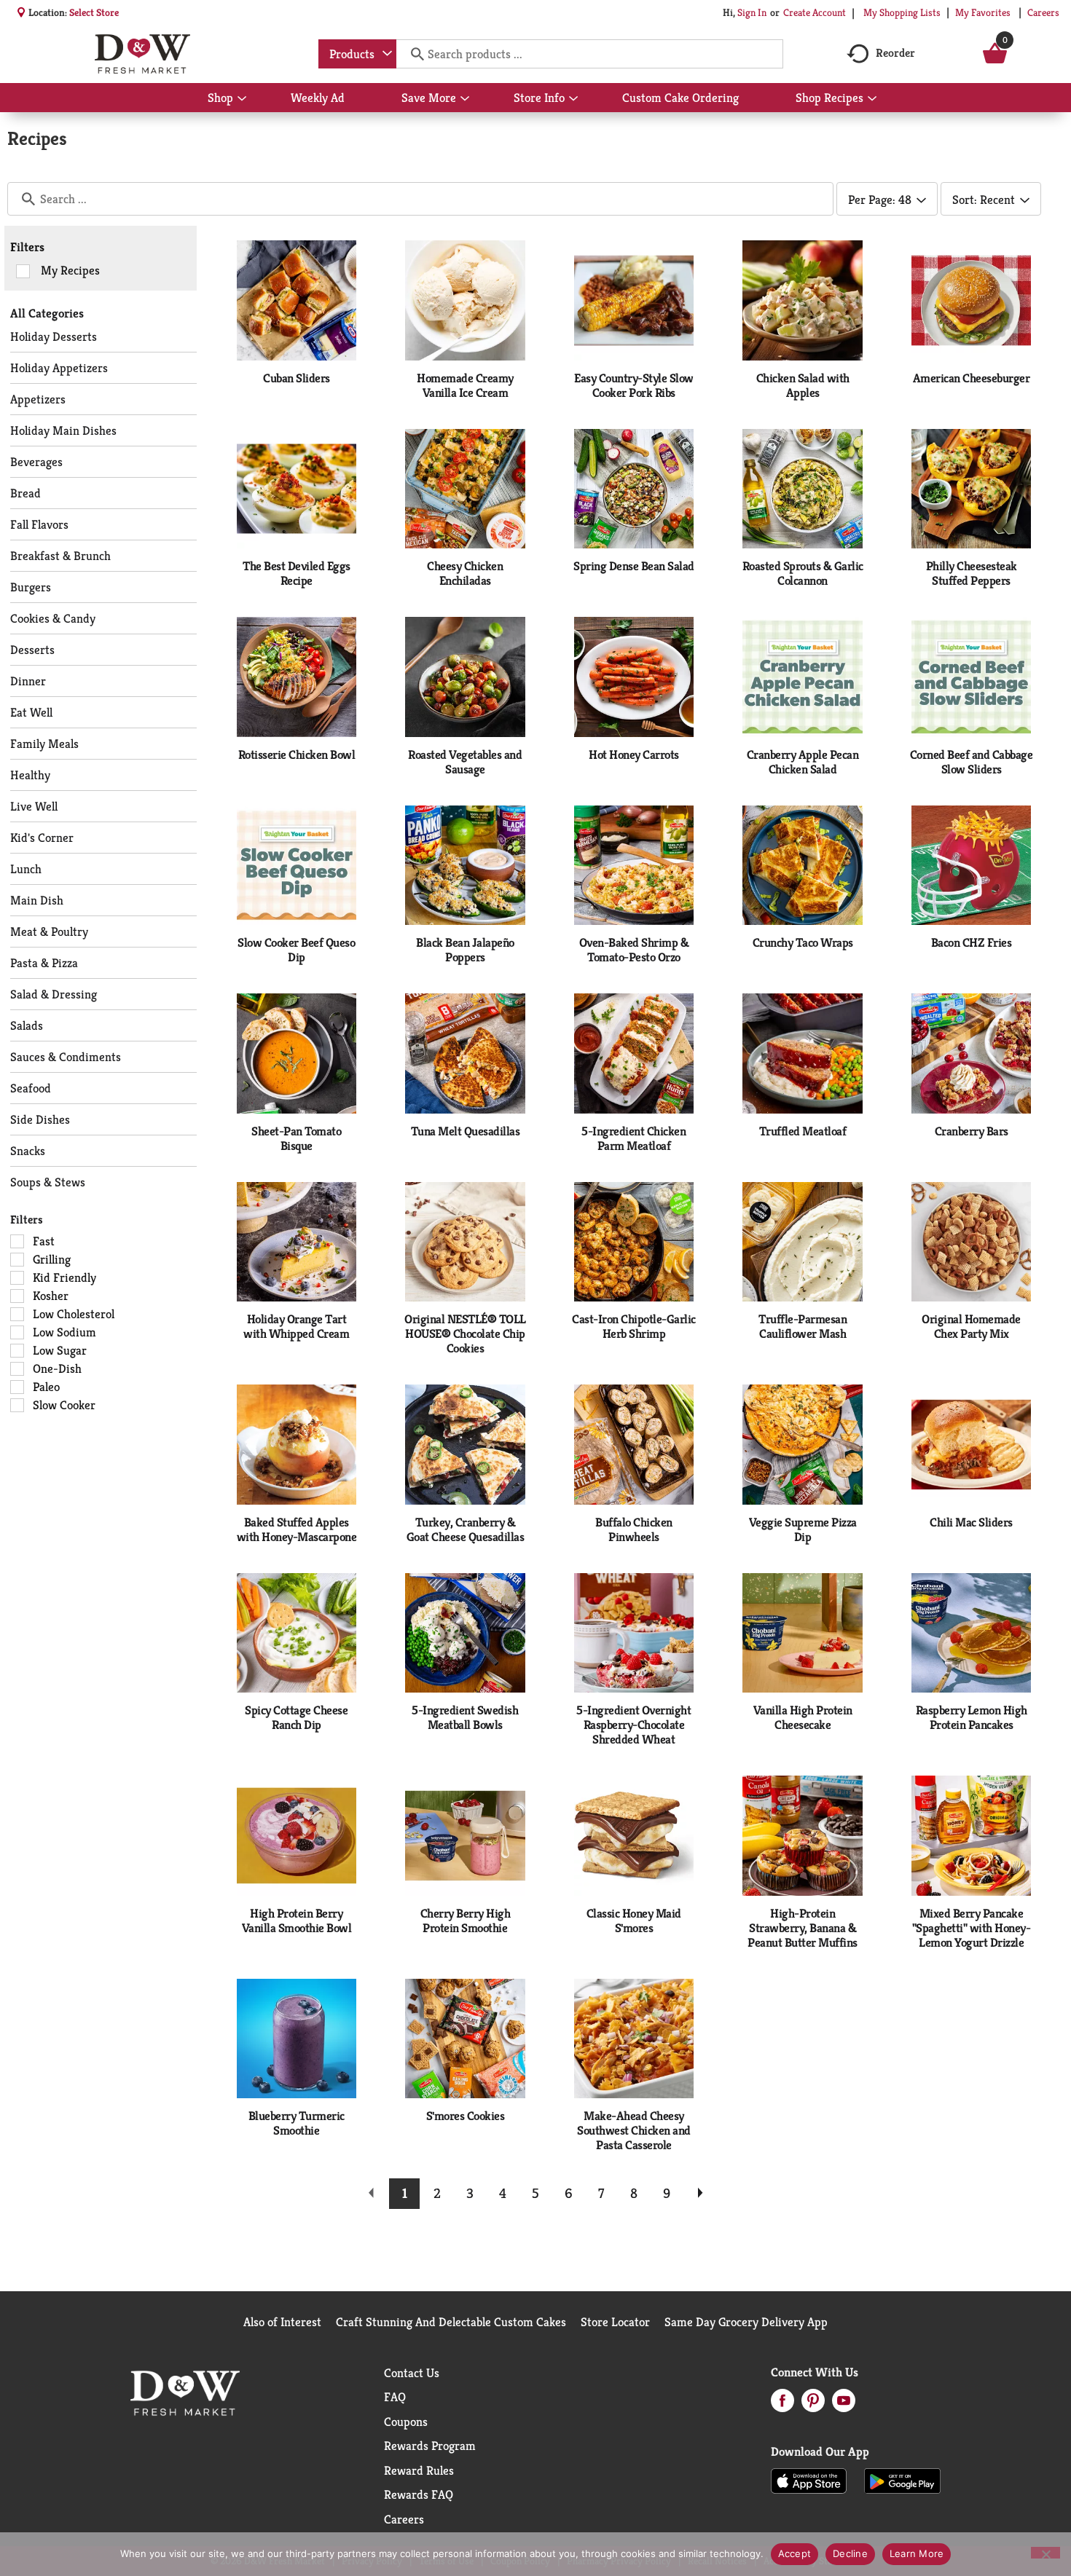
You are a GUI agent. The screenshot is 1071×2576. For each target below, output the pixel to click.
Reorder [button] (895, 53)
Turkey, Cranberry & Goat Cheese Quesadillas (466, 1529)
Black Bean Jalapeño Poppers (465, 950)
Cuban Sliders (297, 378)
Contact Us (412, 2373)
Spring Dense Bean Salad (634, 566)
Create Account (815, 12)
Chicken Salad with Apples (803, 385)
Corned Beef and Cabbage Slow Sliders (972, 762)
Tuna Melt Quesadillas (466, 1131)
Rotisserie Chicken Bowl (297, 755)
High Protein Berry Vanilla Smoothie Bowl (297, 1921)
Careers (1043, 12)
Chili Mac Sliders (971, 1522)
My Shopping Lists (902, 12)
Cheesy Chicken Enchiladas (465, 573)
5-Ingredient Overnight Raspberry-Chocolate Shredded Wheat (633, 1725)
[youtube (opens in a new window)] (844, 2405)
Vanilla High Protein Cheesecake (803, 1717)
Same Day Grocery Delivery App (746, 2322)
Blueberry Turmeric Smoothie (297, 2123)
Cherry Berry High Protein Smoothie (466, 1921)
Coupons (406, 2422)
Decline (850, 2553)
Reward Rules (419, 2470)
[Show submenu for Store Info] (573, 99)
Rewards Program (430, 2446)
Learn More (917, 2553)
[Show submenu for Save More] (465, 99)
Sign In (752, 12)
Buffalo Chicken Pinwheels (634, 1529)
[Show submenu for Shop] (242, 99)
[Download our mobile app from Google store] (902, 2480)
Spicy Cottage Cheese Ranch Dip (296, 1717)
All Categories (47, 313)
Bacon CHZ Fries (972, 942)
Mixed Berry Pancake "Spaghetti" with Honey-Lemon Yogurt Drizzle (972, 1928)
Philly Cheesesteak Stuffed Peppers (972, 573)
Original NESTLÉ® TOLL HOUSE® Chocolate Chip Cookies (465, 1334)
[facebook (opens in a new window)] (782, 2405)
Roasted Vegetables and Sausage (465, 762)
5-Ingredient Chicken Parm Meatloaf (633, 1138)
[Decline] (1045, 2553)
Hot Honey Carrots (634, 755)
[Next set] (699, 2194)
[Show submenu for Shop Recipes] (872, 99)
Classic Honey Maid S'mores (634, 1921)
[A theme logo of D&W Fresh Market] (142, 54)
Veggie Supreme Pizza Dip (803, 1529)
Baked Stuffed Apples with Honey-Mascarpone (297, 1529)
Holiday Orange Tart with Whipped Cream (296, 1326)
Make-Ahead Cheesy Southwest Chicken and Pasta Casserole (634, 2130)
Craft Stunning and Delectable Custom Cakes (451, 2322)
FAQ (395, 2397)
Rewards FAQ (419, 2494)
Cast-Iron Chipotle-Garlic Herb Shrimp (634, 1326)
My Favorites (983, 12)
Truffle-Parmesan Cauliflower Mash (803, 1326)
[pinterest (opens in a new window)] (813, 2405)
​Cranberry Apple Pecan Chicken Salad (803, 762)
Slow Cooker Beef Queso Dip (296, 950)
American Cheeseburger (972, 378)
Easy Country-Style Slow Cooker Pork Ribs (634, 385)
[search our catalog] (412, 54)
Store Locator (615, 2322)
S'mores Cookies (466, 2116)
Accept (795, 2553)
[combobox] (357, 54)
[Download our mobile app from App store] (809, 2480)
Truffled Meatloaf (803, 1131)
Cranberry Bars (972, 1131)
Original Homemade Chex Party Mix (971, 1326)
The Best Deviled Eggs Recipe (297, 573)
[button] (404, 2194)
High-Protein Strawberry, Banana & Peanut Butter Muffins (803, 1928)
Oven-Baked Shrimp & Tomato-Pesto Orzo (634, 950)
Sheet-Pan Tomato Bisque (296, 1138)
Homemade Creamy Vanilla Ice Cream (465, 385)
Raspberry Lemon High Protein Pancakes (972, 1717)
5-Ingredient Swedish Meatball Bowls (465, 1717)
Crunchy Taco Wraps (803, 942)
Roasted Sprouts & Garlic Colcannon (803, 573)
